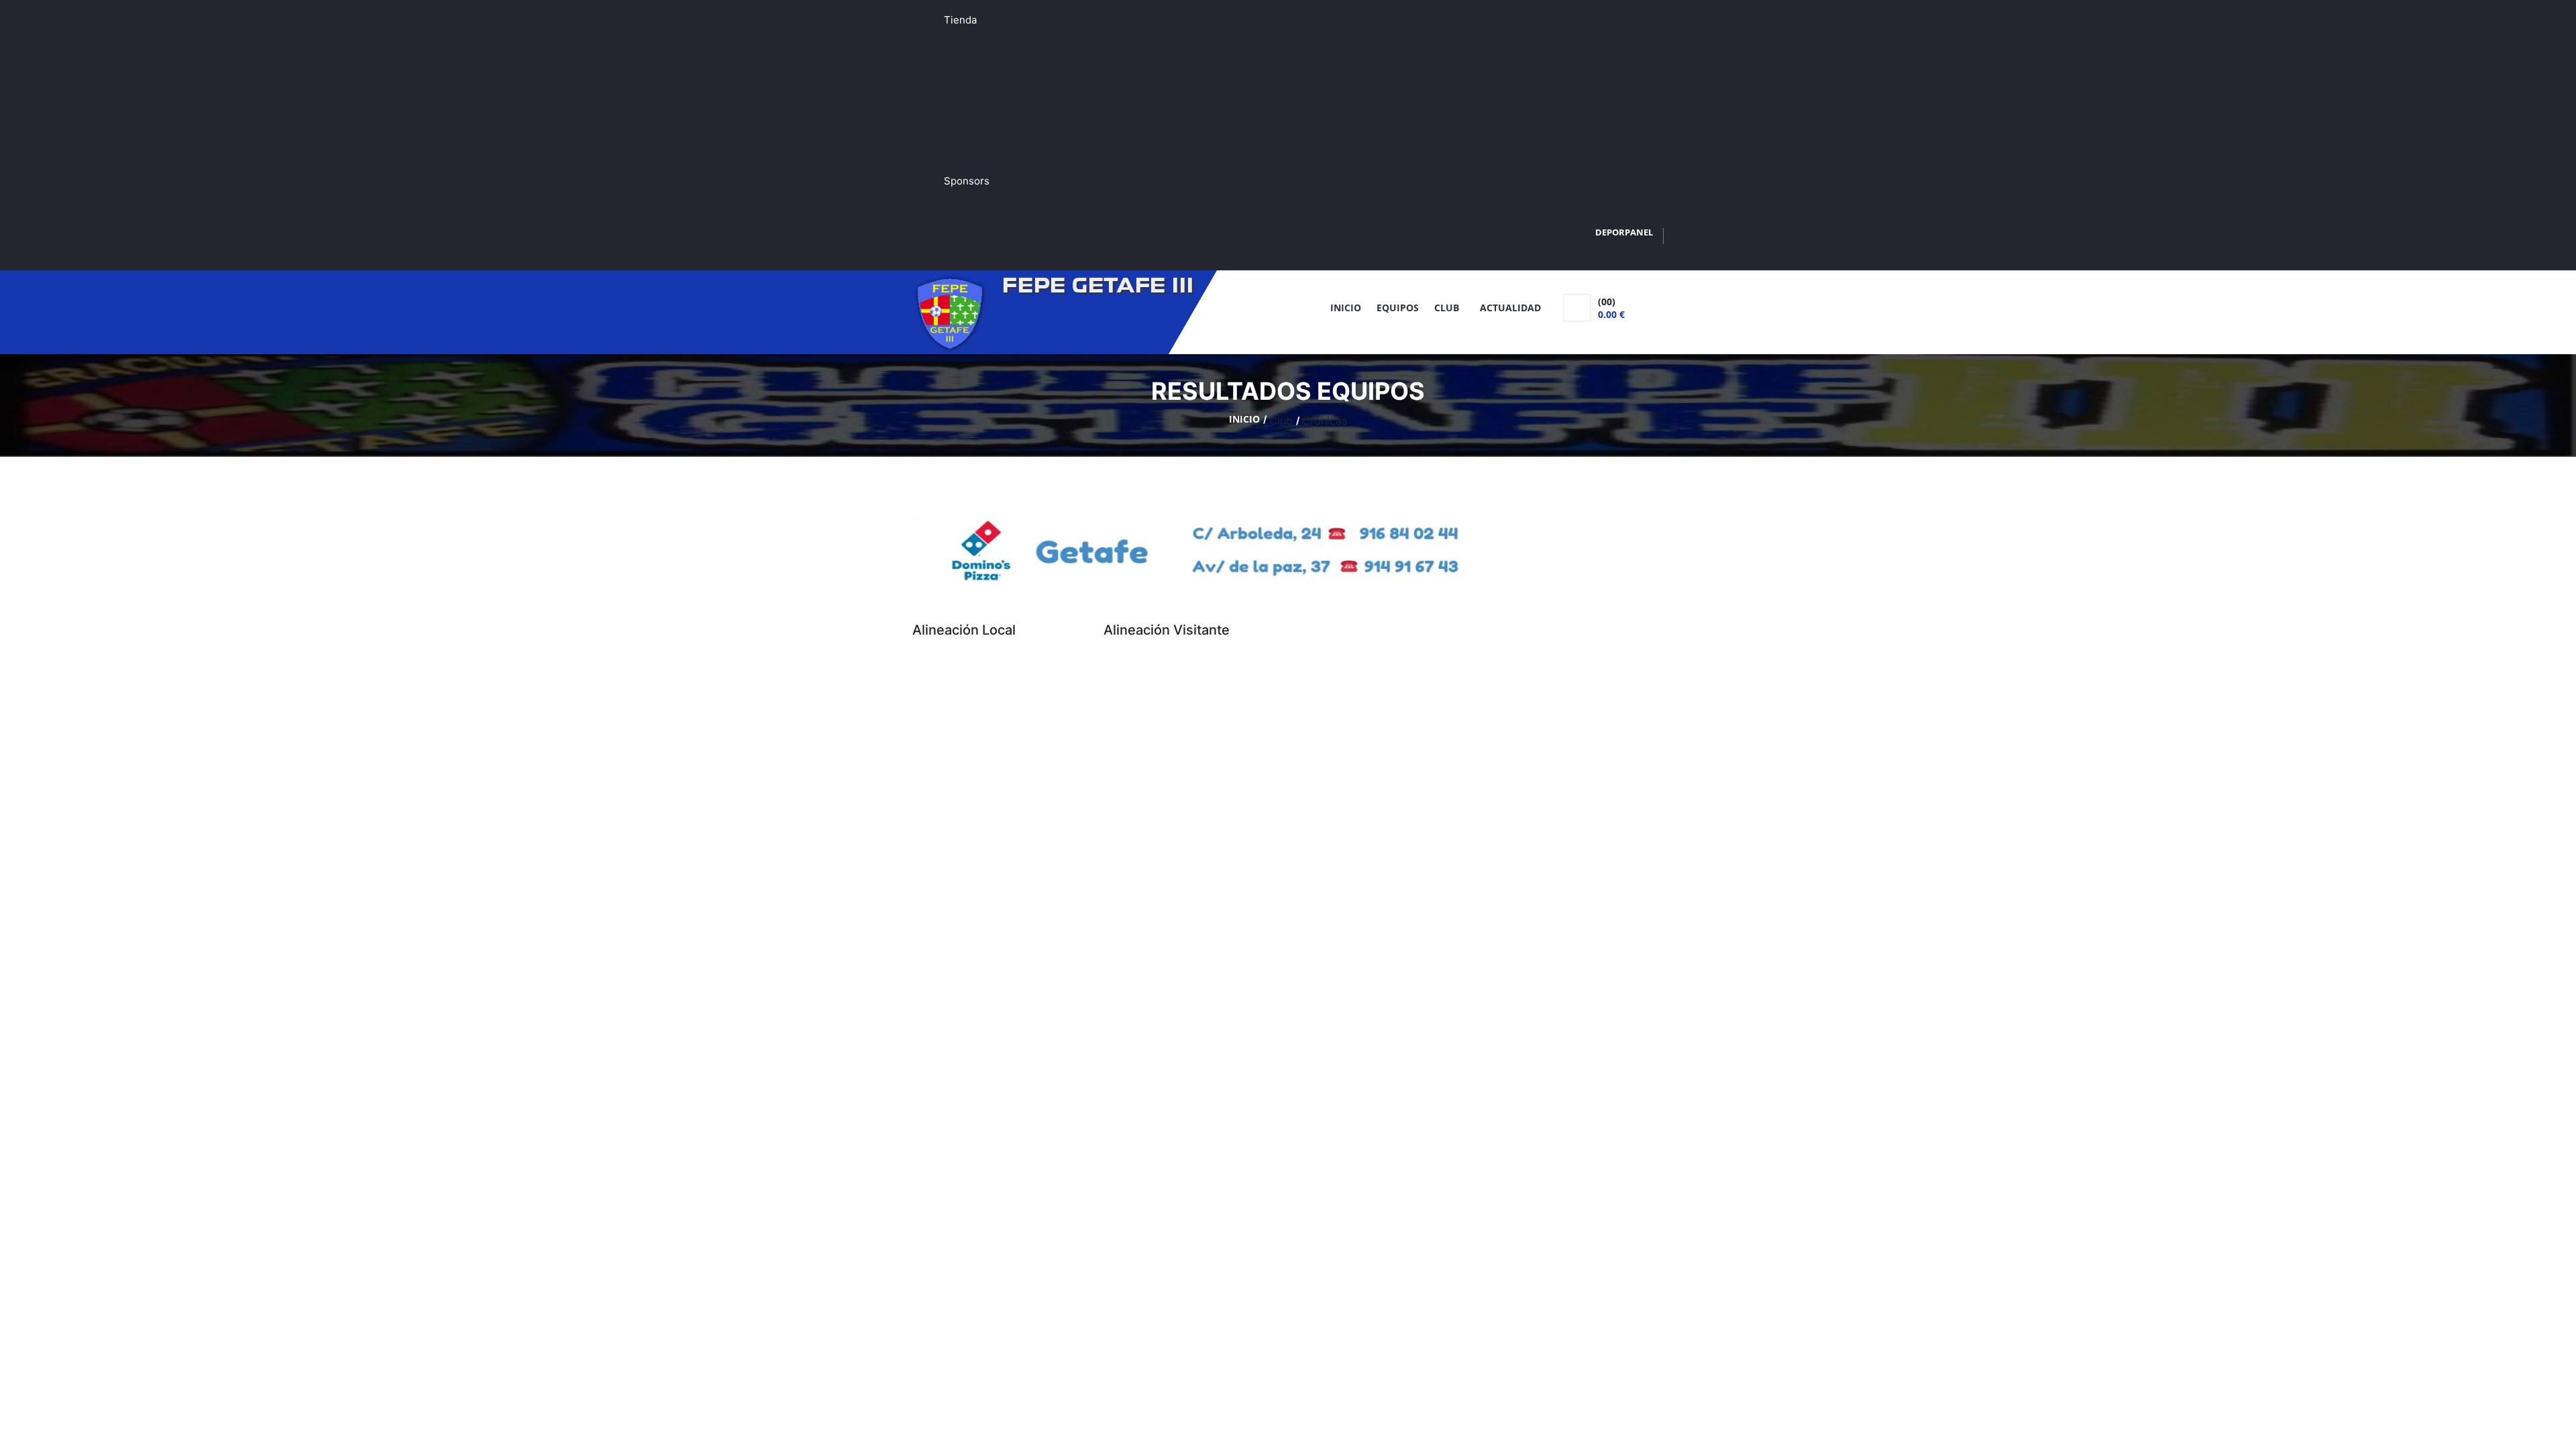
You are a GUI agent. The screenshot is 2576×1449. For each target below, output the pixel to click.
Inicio (1346, 308)
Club (1449, 308)
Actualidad (1510, 308)
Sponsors (967, 181)
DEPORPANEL (1624, 232)
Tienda (960, 20)
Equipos (1398, 308)
